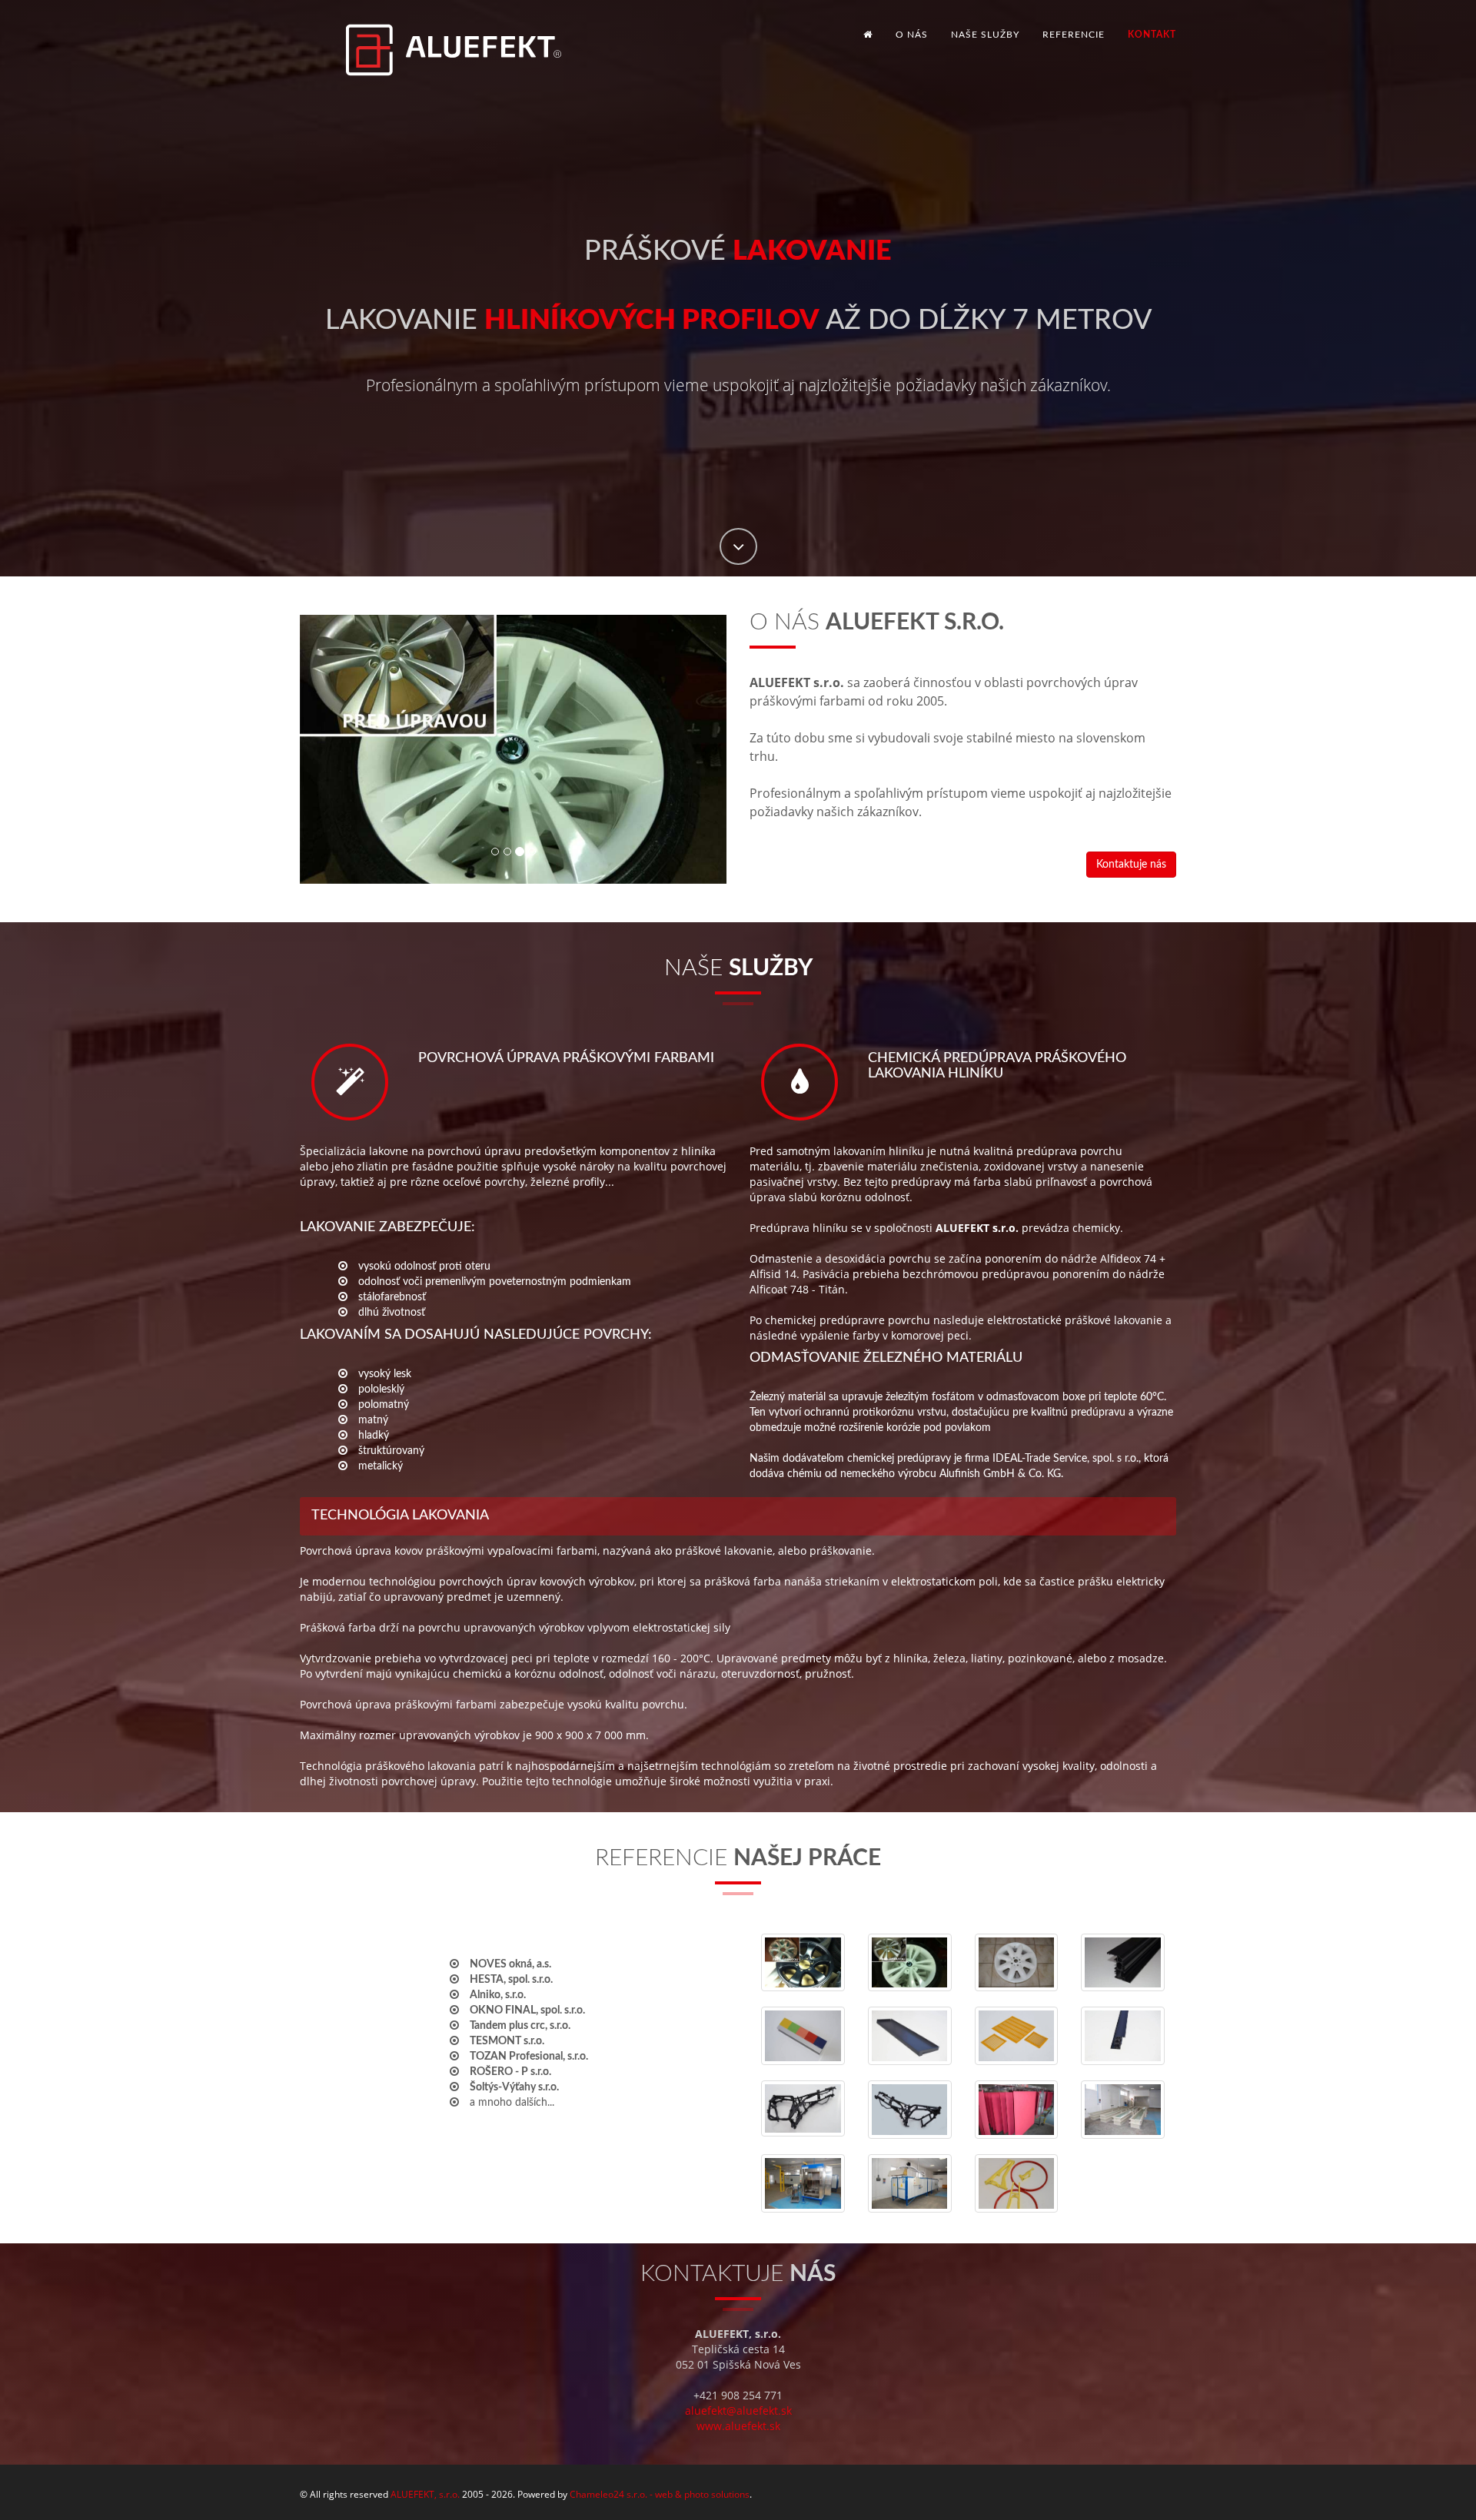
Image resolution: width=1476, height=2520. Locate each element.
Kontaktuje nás (1131, 865)
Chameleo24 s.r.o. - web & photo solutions (660, 2494)
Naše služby (985, 35)
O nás (912, 35)
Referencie (1074, 35)
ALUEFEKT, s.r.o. (425, 2494)
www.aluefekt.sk (738, 2426)
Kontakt (1152, 35)
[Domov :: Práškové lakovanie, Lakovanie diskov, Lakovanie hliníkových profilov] (434, 35)
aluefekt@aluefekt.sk (738, 2410)
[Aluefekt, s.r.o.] (803, 1963)
